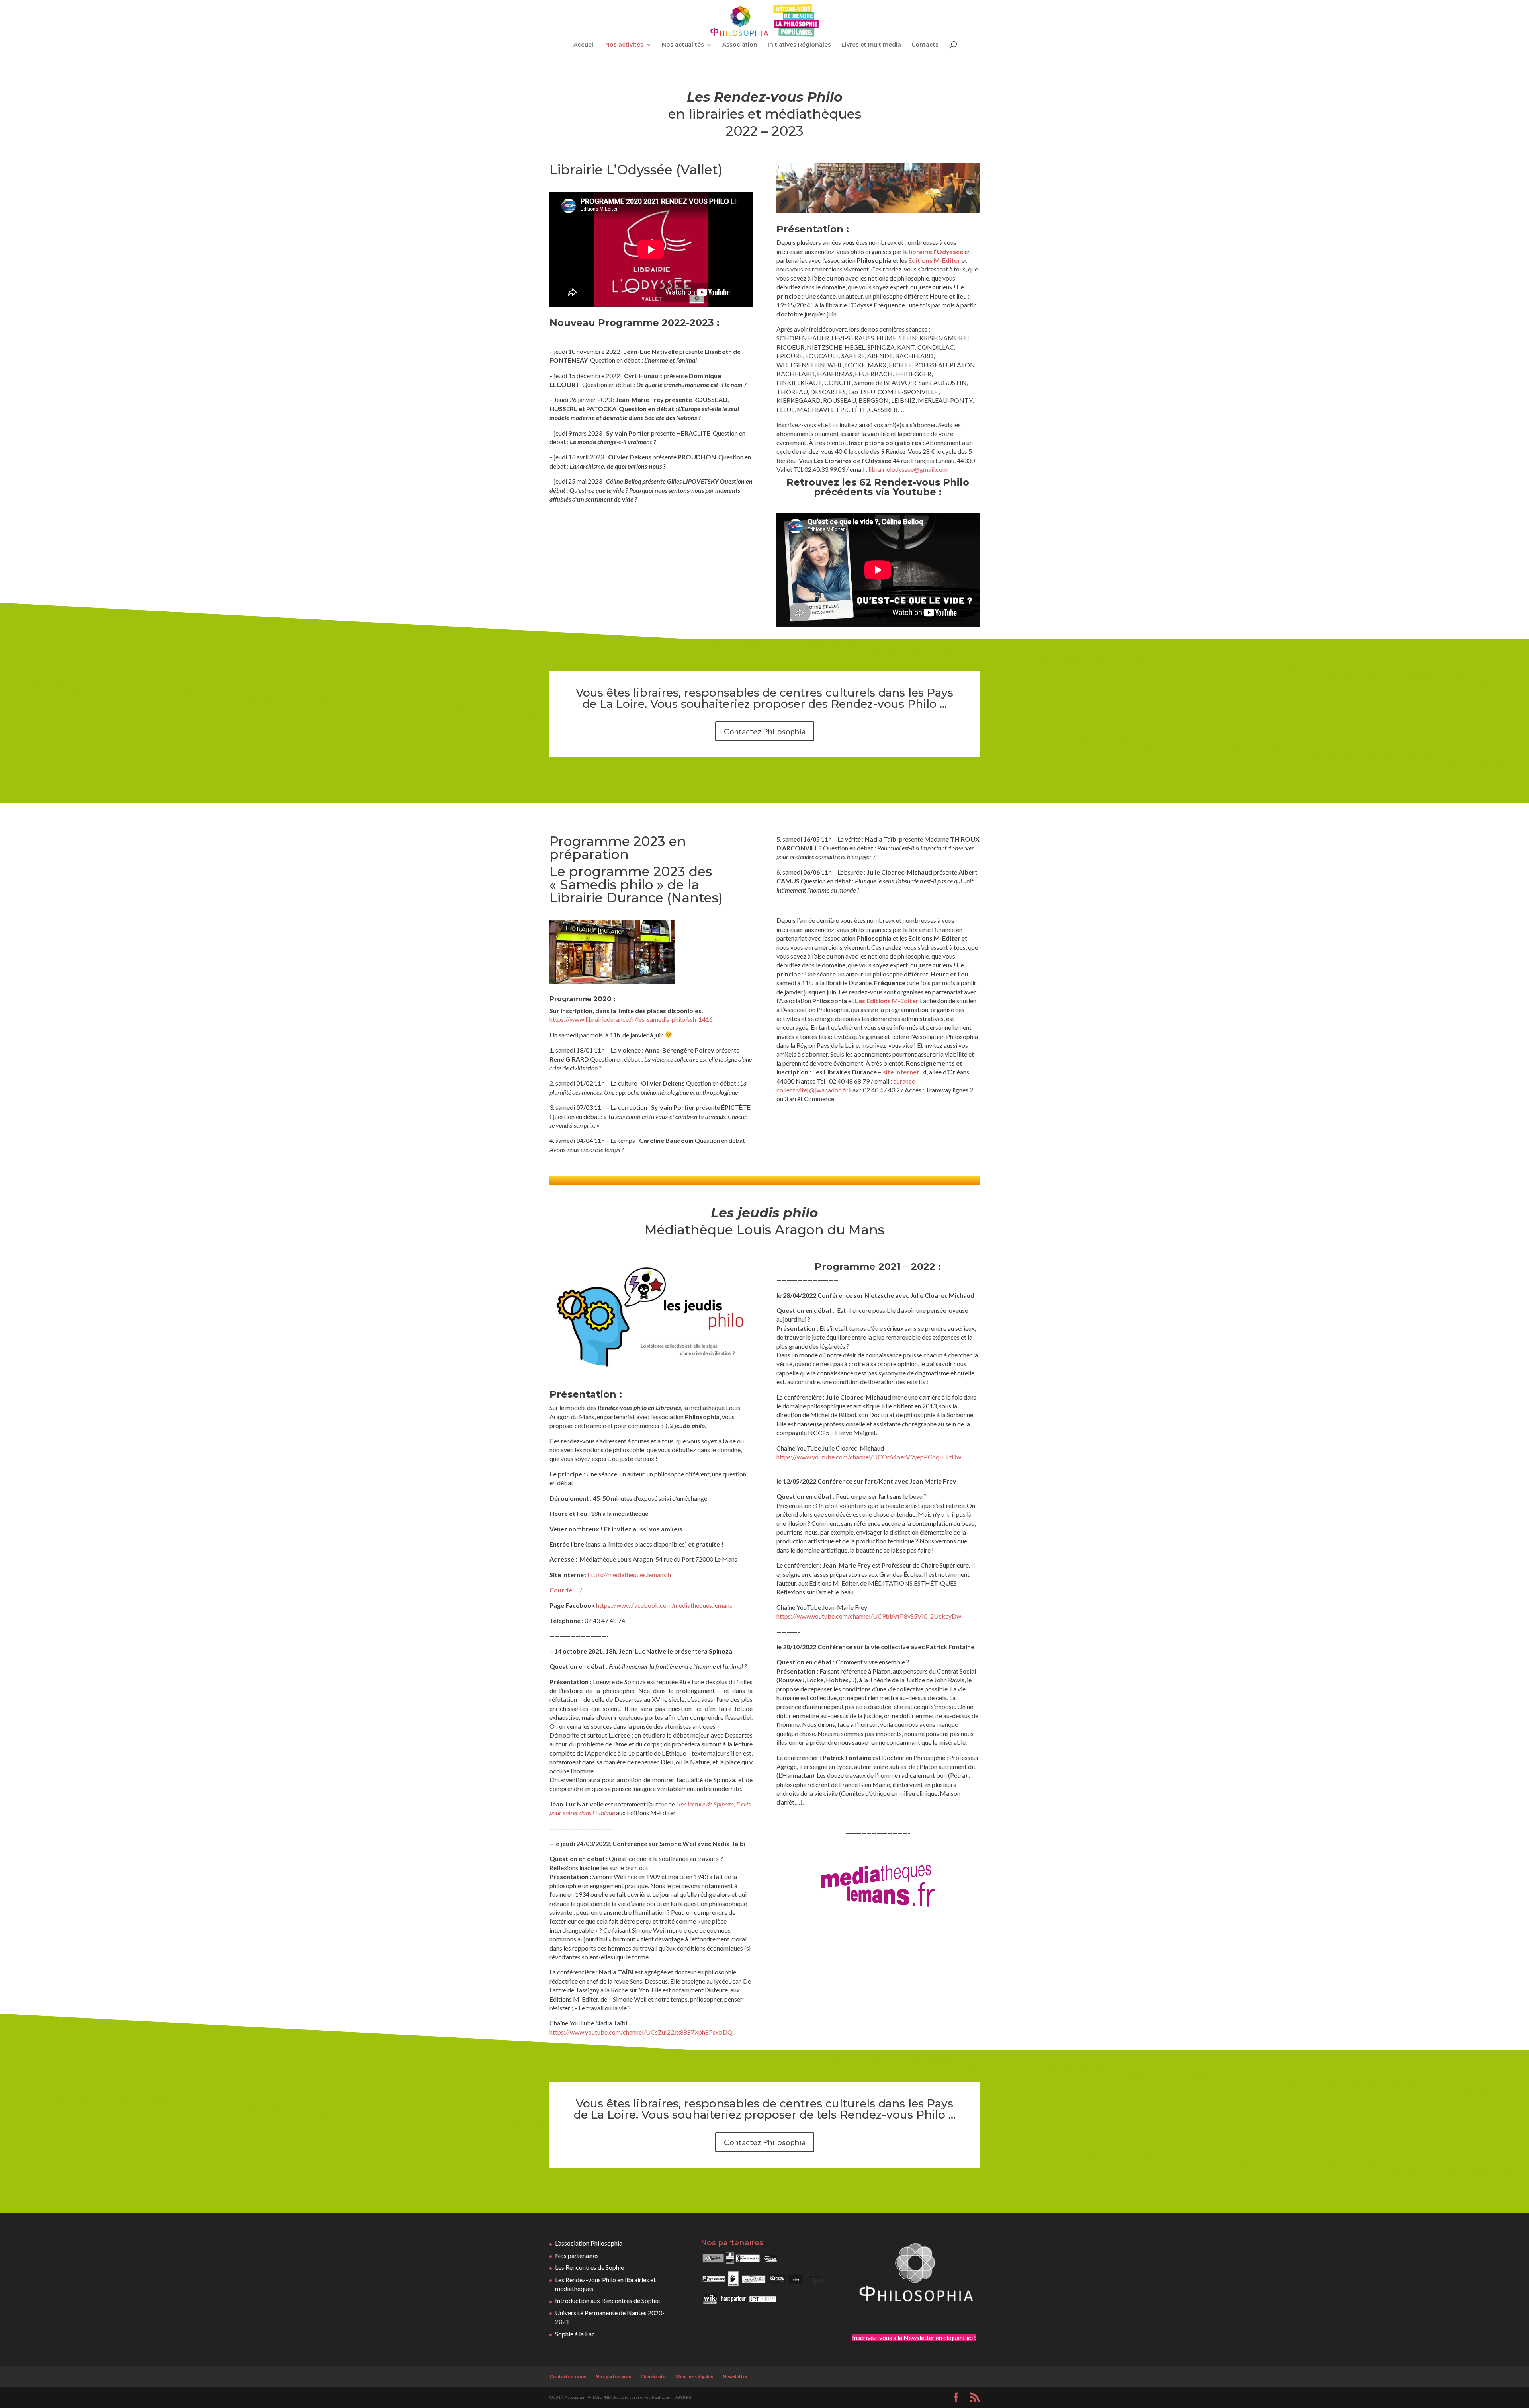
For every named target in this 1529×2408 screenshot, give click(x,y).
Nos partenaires (577, 2255)
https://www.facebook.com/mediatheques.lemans (664, 1605)
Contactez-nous (568, 2376)
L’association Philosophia (589, 2243)
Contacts (925, 45)
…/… (568, 1590)
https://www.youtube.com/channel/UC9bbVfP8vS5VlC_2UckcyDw (869, 1616)
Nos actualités (683, 45)
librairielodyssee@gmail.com (908, 469)
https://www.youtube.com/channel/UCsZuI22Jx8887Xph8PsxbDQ (641, 2032)
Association (740, 45)
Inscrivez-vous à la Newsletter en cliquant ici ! (914, 2337)
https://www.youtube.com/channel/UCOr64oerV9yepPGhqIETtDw (869, 1457)
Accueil (584, 45)
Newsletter (735, 2376)
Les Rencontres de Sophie (590, 2267)
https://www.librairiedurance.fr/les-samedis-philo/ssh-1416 (631, 1019)
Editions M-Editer (934, 260)
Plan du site (653, 2376)
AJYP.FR (683, 2397)
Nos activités (624, 45)
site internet (901, 1072)
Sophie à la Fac (575, 2334)
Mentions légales (694, 2376)
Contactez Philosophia (765, 731)
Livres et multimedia (871, 45)
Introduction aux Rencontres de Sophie (607, 2300)
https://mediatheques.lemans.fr (630, 1575)
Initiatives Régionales (799, 45)
